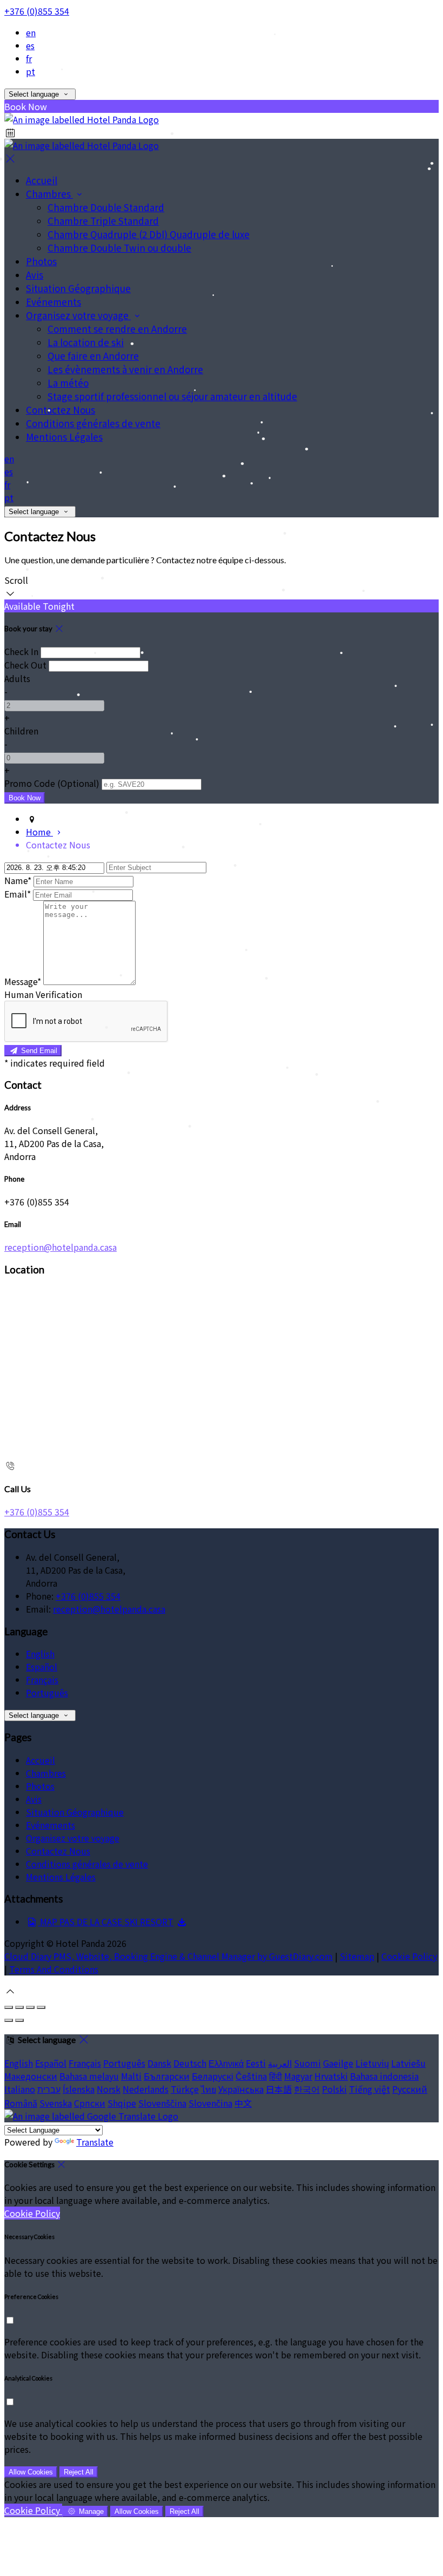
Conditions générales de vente (93, 423)
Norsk (109, 2089)
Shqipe (122, 2103)
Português (47, 1692)
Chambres (49, 194)
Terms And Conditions (54, 1969)
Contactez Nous (61, 410)
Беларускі (213, 2076)
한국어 (307, 2089)
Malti (131, 2076)
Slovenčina (210, 2103)
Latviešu (408, 2063)
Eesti (256, 2063)
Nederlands (146, 2089)
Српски (90, 2103)
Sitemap (357, 1956)
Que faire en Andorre (93, 356)
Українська (241, 2089)
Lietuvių (372, 2063)
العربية (280, 2063)
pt (31, 71)
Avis (35, 275)
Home (39, 832)
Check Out (25, 665)
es (30, 45)
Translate (95, 2142)
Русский (410, 2089)
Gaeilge (338, 2063)
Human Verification (43, 994)
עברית (49, 2089)
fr (29, 58)
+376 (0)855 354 (37, 11)
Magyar (298, 2076)
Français (42, 1680)
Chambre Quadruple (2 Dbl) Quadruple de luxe (149, 234)
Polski (334, 2089)
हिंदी (276, 2076)
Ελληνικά (226, 2063)
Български (167, 2076)
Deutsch (190, 2063)
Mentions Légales (64, 437)
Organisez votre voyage (78, 315)
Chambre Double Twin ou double (119, 248)
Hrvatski (331, 2076)
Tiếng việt (370, 2089)
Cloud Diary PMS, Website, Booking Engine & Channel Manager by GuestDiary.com (169, 1956)
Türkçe (185, 2089)
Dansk (159, 2063)
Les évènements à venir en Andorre (125, 369)
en (31, 32)
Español (42, 1667)
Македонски (31, 2076)
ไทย (209, 2089)
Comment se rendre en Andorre (117, 329)
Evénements (53, 302)
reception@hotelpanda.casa (61, 1247)
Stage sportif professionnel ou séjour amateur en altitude (172, 396)
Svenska (56, 2103)
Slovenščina (162, 2103)
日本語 (279, 2089)
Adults (17, 678)
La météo (68, 383)
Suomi (307, 2063)
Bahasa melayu (89, 2076)
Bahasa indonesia (384, 2076)
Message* (23, 981)
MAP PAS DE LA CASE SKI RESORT (106, 1921)
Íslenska (79, 2089)
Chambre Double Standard (106, 207)
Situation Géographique (78, 288)
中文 (243, 2103)
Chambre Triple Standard (103, 221)
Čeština (251, 2076)
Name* (18, 880)
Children (21, 731)
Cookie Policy (409, 1956)
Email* (18, 894)
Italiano (20, 2089)
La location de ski (86, 342)
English (40, 1654)
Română (21, 2103)
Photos (41, 261)
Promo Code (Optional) (52, 783)
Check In (21, 651)
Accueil (42, 180)
